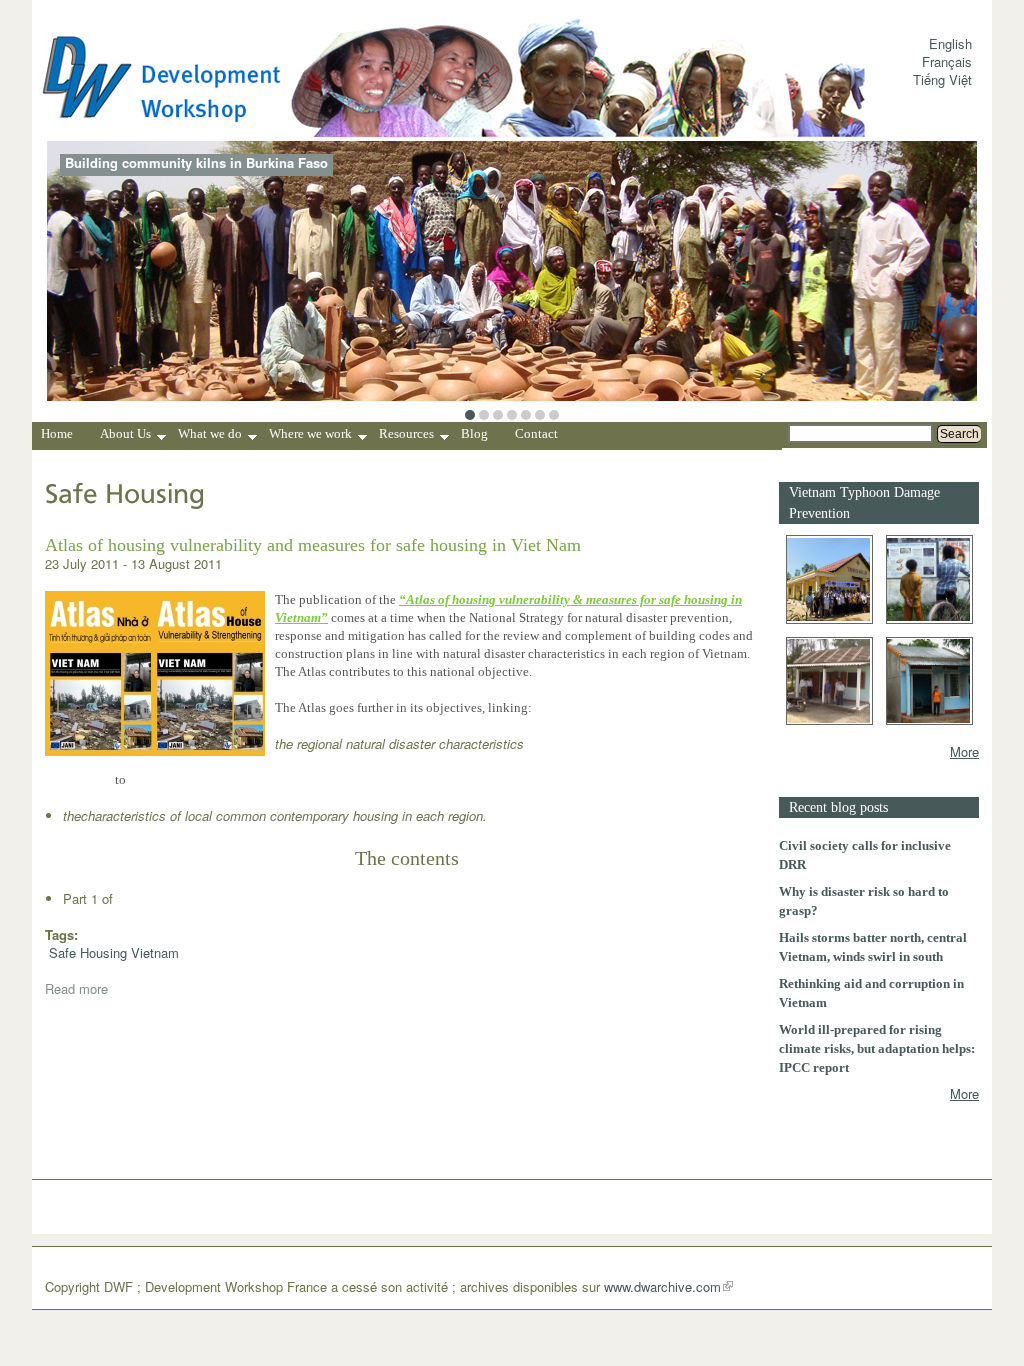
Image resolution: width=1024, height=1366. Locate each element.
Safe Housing (88, 952)
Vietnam (155, 952)
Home (57, 433)
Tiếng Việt (942, 79)
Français (947, 61)
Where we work (310, 436)
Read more (76, 988)
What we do (210, 436)
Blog (474, 433)
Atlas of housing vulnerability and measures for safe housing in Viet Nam (313, 545)
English (950, 43)
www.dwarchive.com (662, 1286)
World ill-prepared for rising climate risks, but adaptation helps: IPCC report (877, 1048)
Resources (406, 436)
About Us (125, 436)
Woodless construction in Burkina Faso (187, 163)
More (964, 751)
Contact (536, 433)
